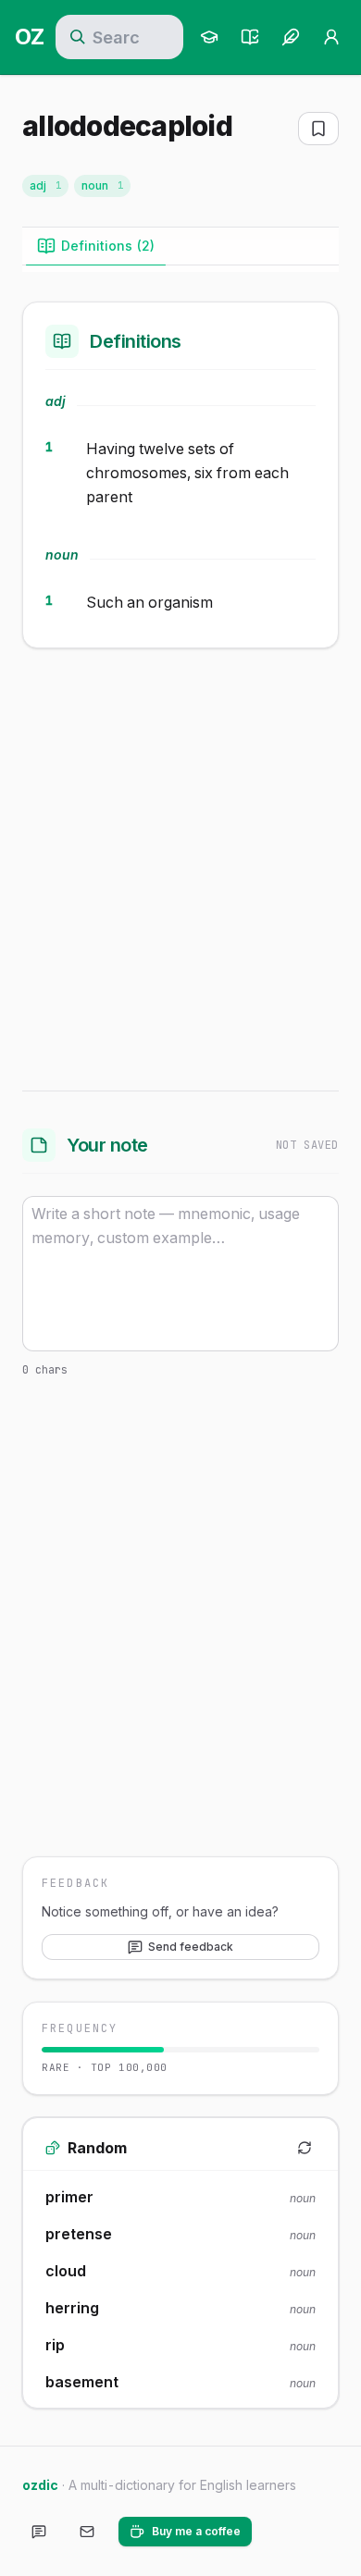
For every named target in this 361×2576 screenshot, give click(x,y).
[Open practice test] (250, 37)
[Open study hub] (209, 37)
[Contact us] (87, 2532)
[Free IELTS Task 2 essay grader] (291, 37)
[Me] (331, 37)
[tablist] (180, 247)
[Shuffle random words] (305, 2148)
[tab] (96, 246)
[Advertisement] (180, 866)
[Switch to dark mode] (281, 2532)
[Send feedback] (39, 2532)
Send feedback (191, 1947)
